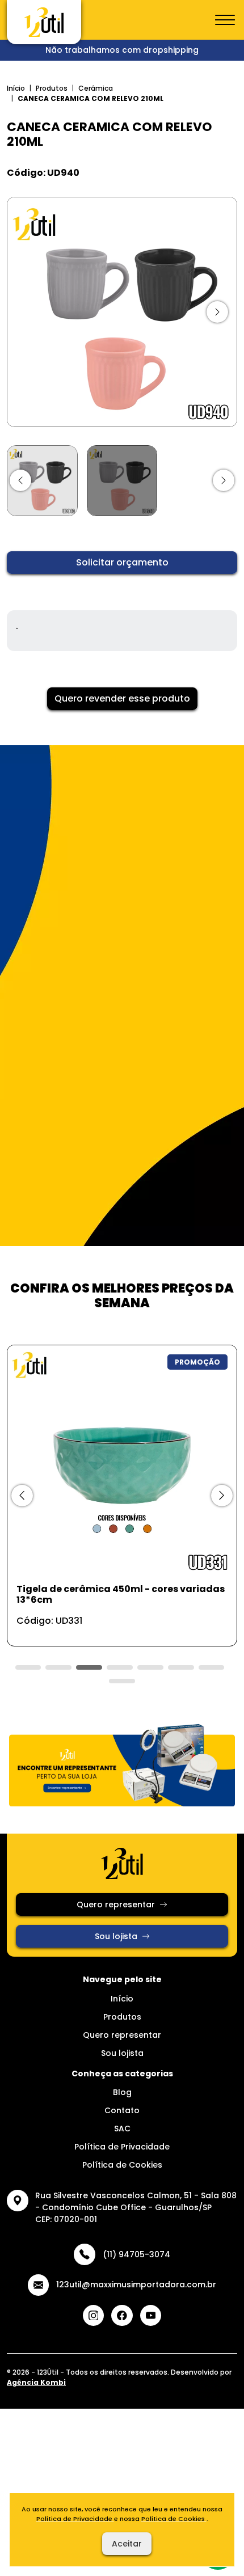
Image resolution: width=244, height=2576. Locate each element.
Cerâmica (96, 88)
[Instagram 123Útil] (94, 2316)
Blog (122, 2092)
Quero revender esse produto (122, 698)
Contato (122, 2110)
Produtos (52, 88)
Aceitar (127, 2544)
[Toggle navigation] (225, 20)
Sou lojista (116, 1936)
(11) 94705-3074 (136, 2254)
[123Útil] (44, 22)
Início (16, 88)
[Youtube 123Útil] (151, 2316)
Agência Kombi (36, 2382)
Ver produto (115, 1625)
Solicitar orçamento (122, 562)
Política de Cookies (122, 2165)
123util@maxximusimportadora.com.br (136, 2284)
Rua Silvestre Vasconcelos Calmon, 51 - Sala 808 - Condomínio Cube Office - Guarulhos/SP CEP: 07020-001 (136, 2207)
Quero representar (116, 1904)
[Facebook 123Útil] (122, 2316)
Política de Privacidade (122, 2147)
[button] (20, 480)
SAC (122, 2129)
